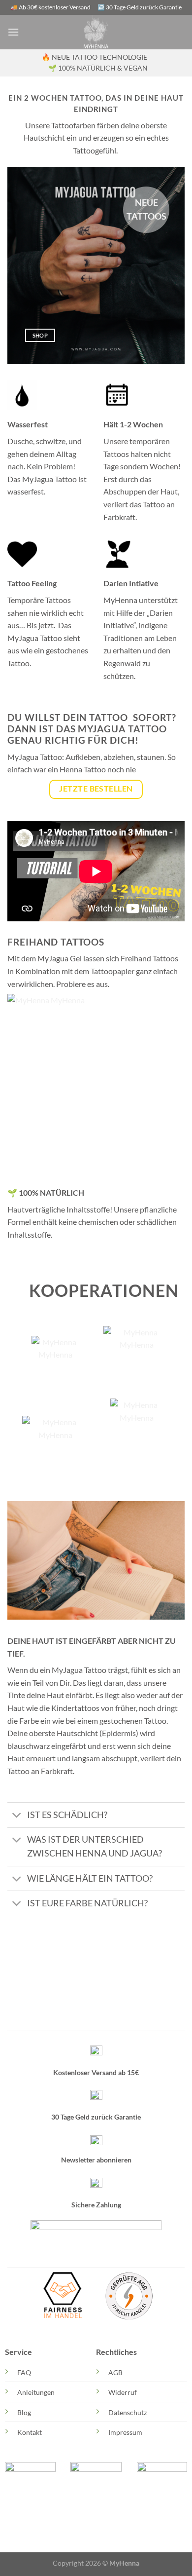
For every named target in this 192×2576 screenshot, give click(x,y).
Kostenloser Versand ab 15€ (96, 2072)
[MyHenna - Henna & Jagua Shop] (96, 32)
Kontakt (30, 2432)
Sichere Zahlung (96, 2205)
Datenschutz (128, 2412)
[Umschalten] (17, 1816)
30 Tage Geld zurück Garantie (96, 2117)
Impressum (125, 2432)
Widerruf (123, 2392)
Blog (24, 2412)
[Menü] (13, 32)
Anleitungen (36, 2392)
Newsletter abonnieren (96, 2160)
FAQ (24, 2372)
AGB (115, 2372)
